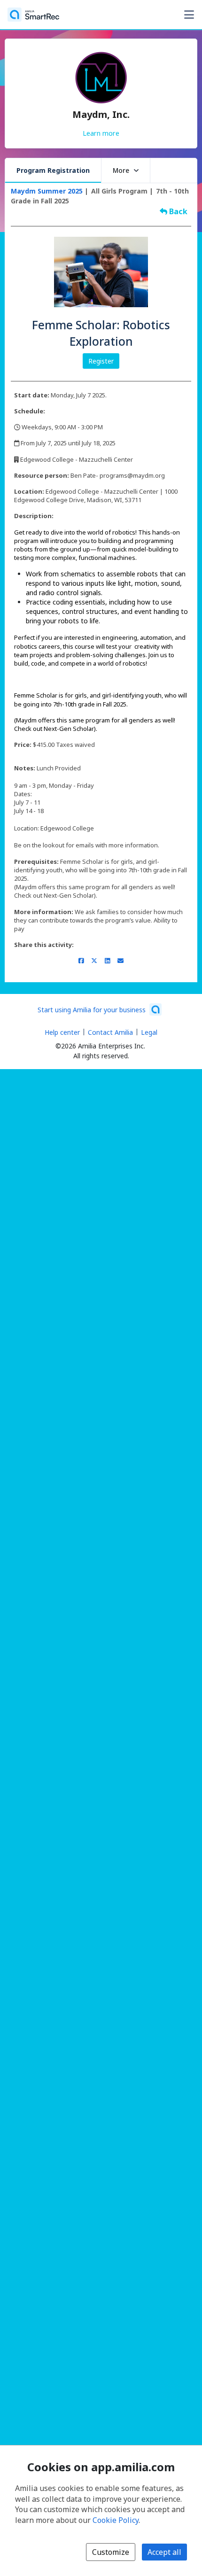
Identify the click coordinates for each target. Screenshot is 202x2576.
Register (101, 361)
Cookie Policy (116, 2520)
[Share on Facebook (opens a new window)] (81, 961)
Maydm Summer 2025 (47, 191)
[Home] (33, 15)
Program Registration (53, 170)
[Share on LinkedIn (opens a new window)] (107, 961)
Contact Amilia (110, 1032)
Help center (62, 1032)
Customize (111, 2552)
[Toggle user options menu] (189, 15)
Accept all (164, 2552)
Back (177, 211)
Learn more (101, 133)
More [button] (121, 170)
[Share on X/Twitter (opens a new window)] (94, 961)
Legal (149, 1032)
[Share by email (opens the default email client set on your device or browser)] (120, 961)
